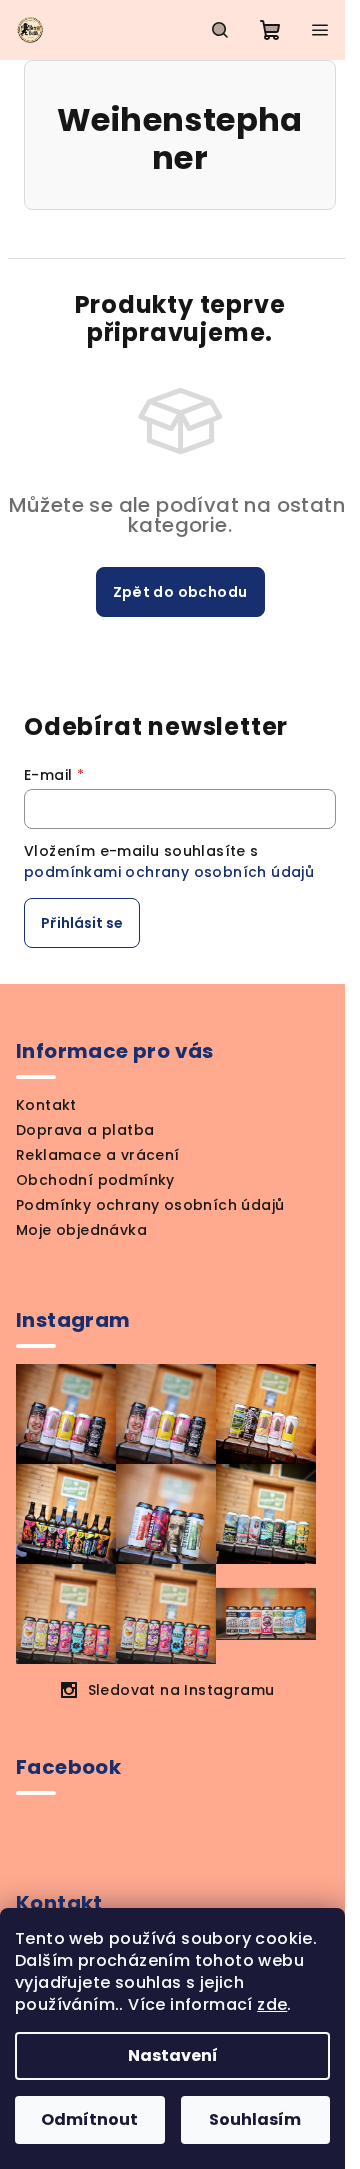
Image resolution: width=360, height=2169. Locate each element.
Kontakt (46, 1105)
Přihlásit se (82, 923)
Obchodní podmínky (95, 1180)
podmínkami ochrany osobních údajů (169, 872)
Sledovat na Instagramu (181, 1690)
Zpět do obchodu (180, 592)
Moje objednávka (81, 1230)
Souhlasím (255, 2119)
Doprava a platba (85, 1130)
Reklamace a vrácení (98, 1155)
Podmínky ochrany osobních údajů (150, 1205)
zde (272, 2004)
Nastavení (173, 2055)
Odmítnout (89, 2119)
